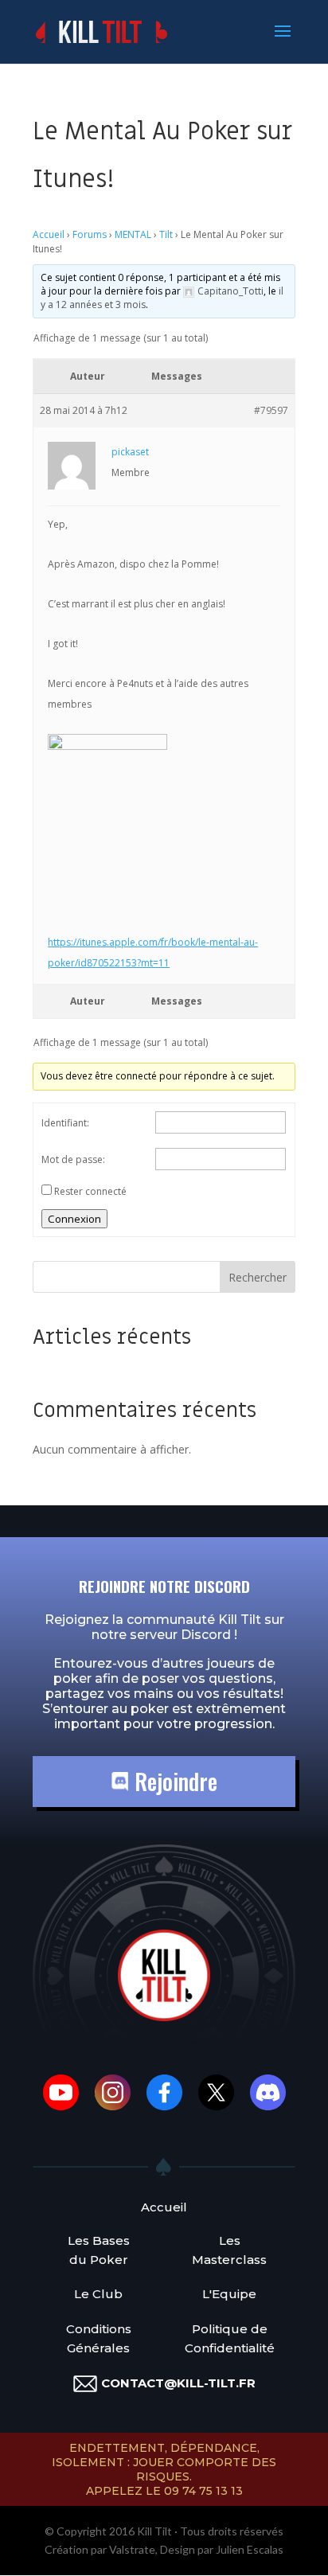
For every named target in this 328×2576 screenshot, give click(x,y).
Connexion (74, 1219)
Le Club (98, 2294)
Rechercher (258, 1277)
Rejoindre (173, 1781)
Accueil (49, 234)
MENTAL (133, 234)
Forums (90, 234)
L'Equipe (229, 2294)
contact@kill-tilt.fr (178, 2383)
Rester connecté (90, 1191)
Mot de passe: (73, 1159)
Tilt (166, 234)
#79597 (271, 410)
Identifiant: (65, 1123)
